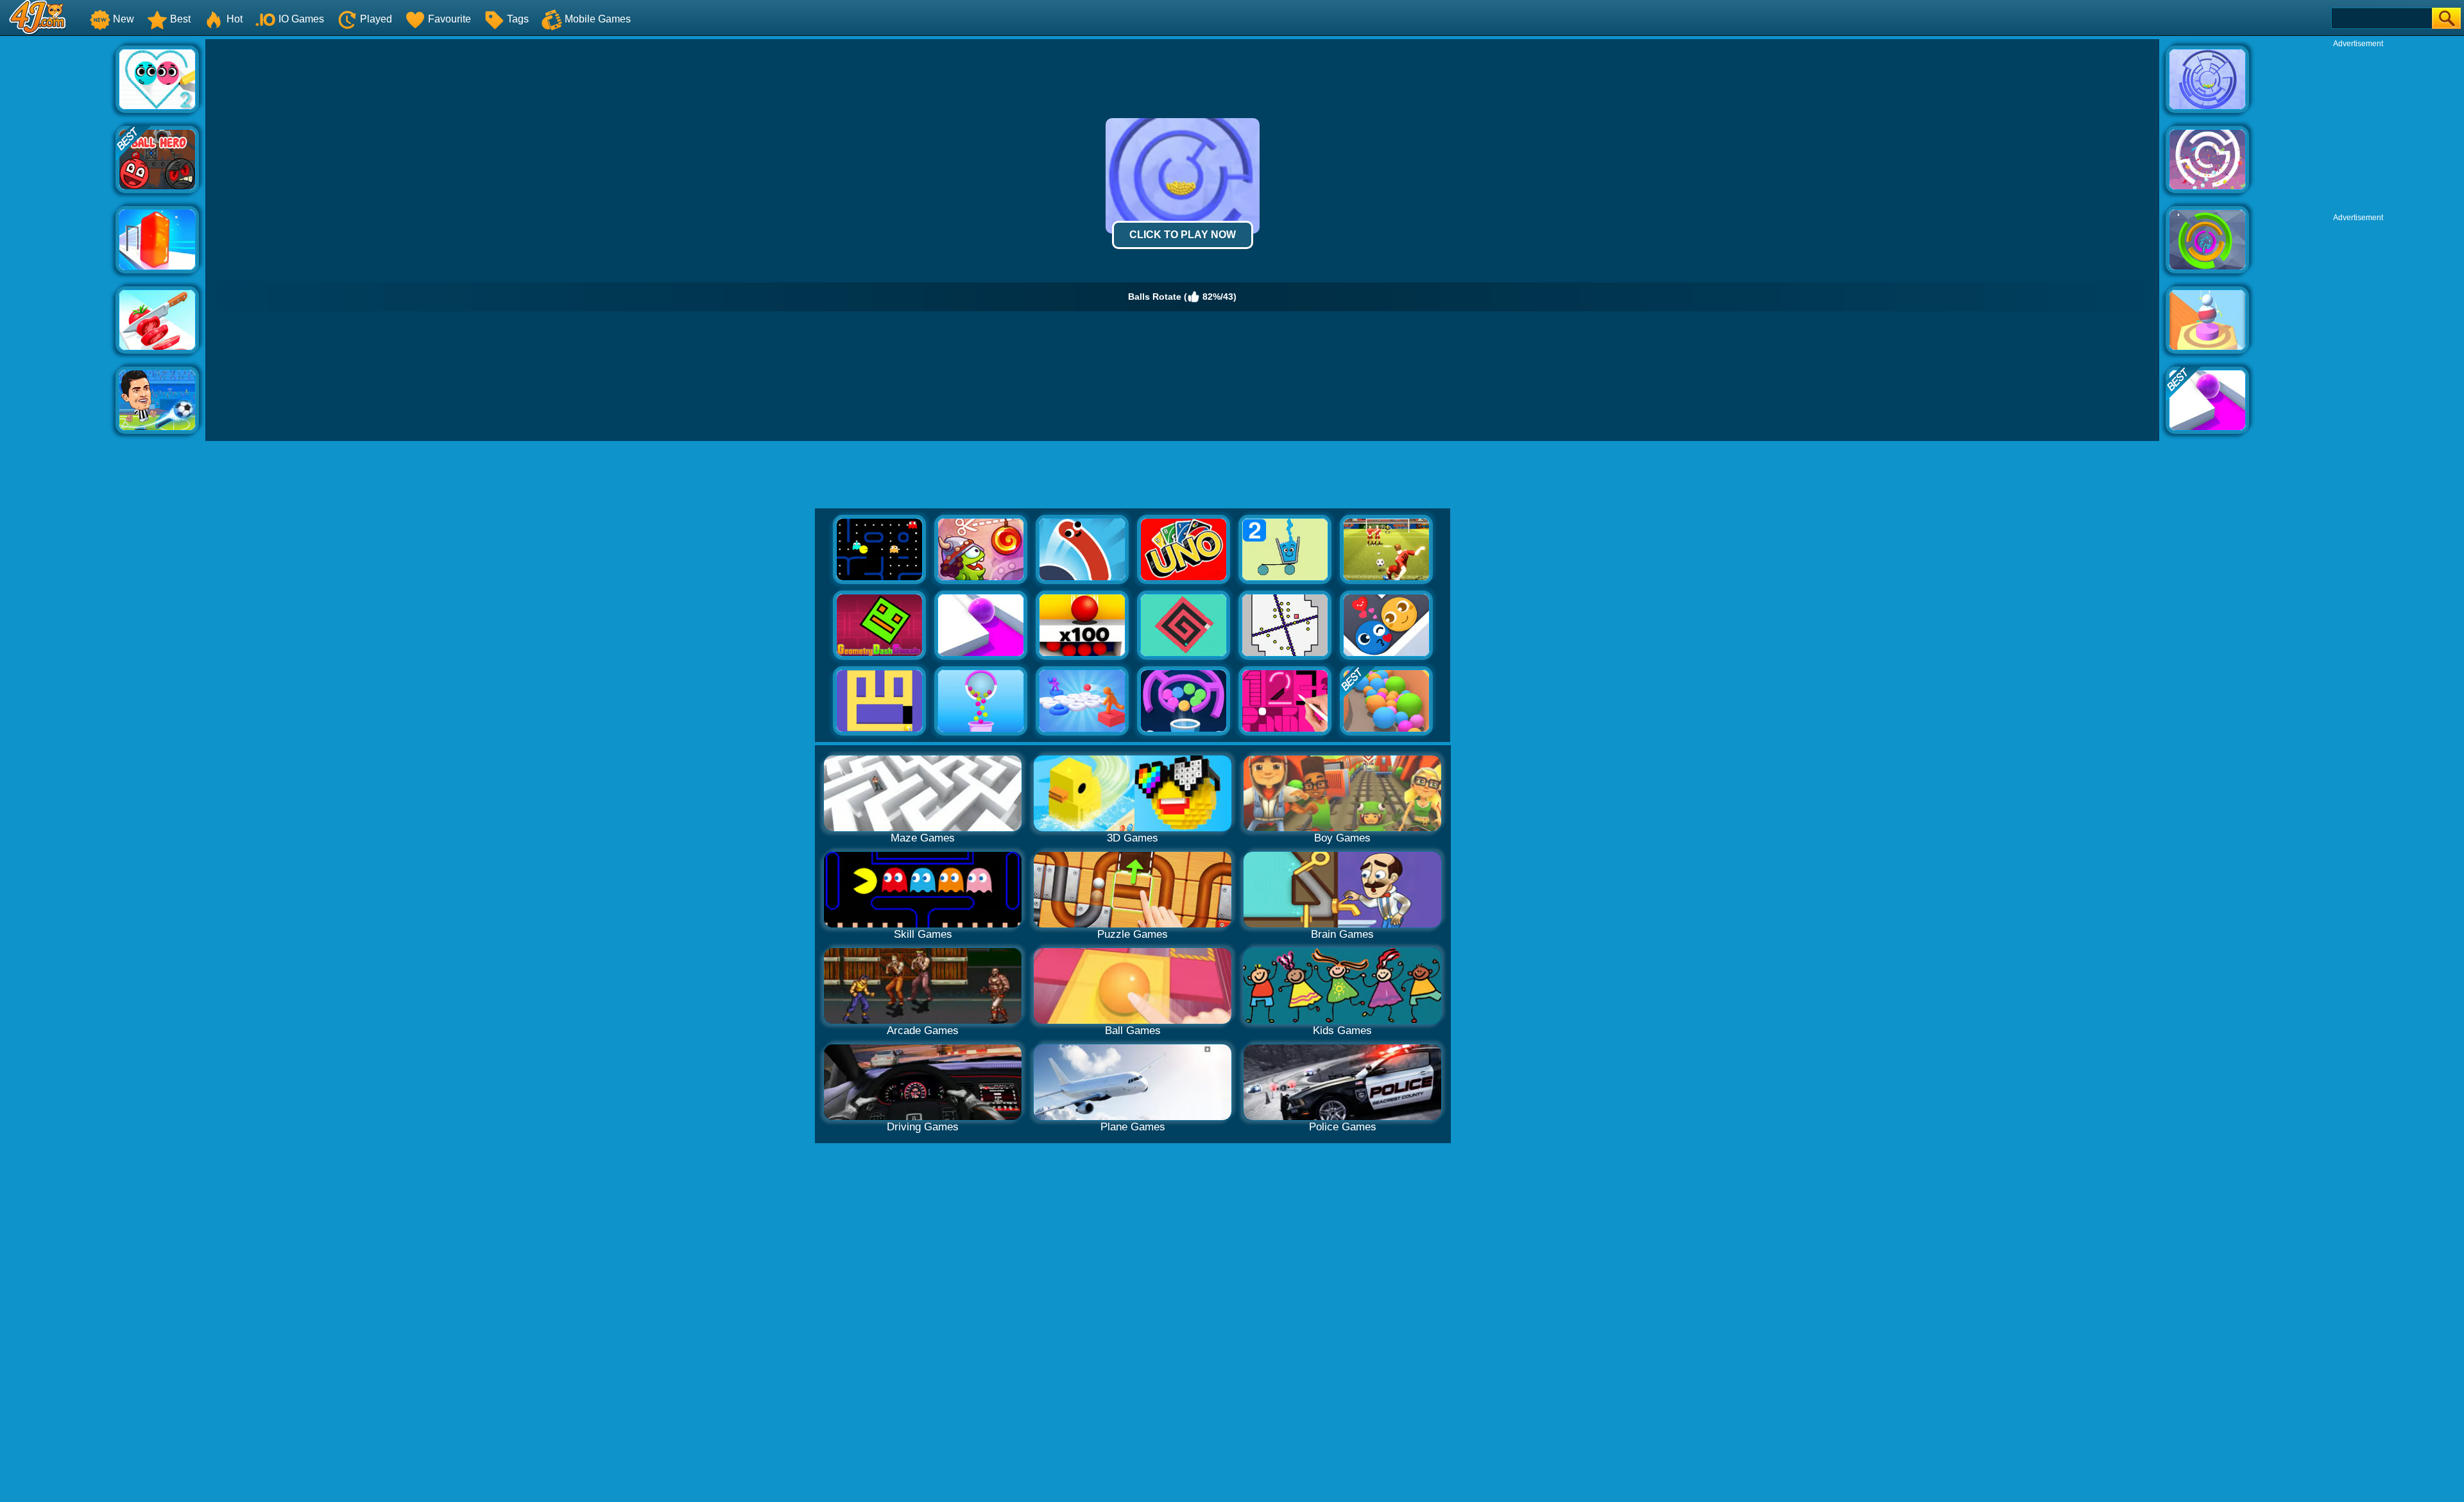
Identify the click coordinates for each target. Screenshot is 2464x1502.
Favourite (449, 19)
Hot (235, 19)
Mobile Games (598, 19)
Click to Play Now (1183, 235)
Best (180, 19)
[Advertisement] (58, 232)
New (124, 19)
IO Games (301, 19)
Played (376, 19)
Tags (518, 19)
